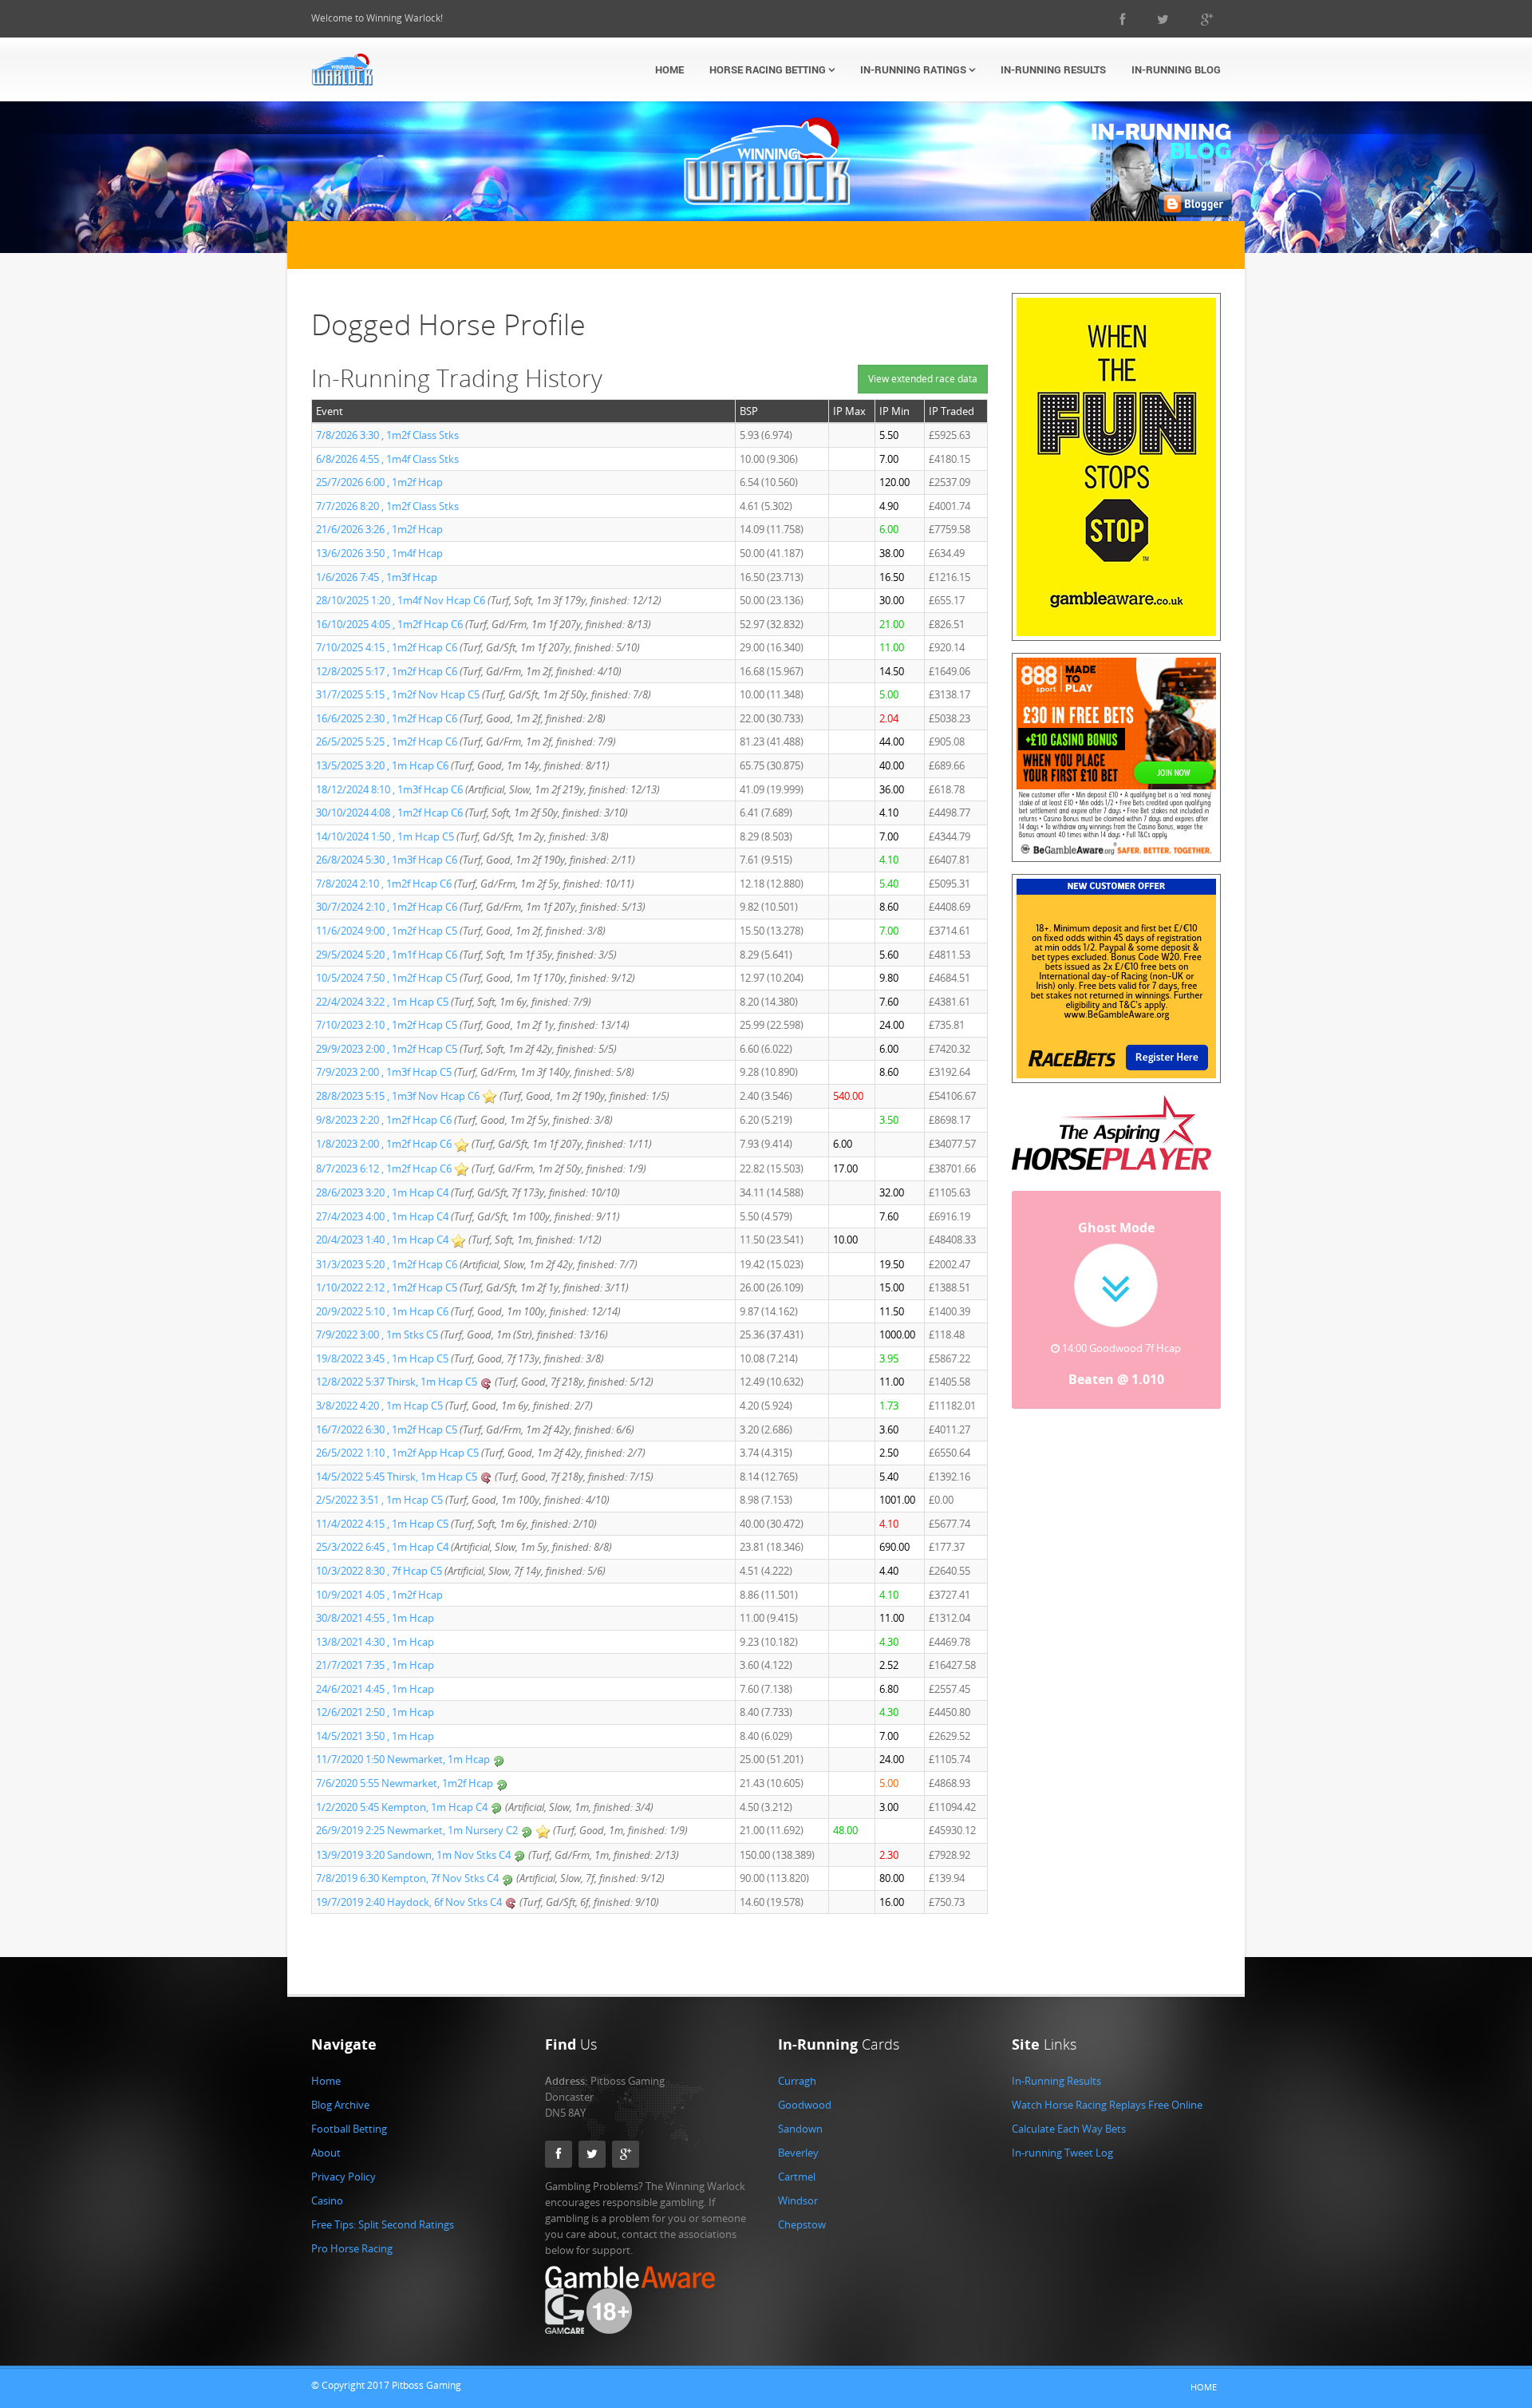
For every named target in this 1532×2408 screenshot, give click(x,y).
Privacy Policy (344, 2177)
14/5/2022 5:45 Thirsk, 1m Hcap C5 (397, 1477)
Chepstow (802, 2224)
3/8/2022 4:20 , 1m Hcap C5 (379, 1406)
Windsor (798, 2200)
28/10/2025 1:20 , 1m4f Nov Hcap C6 (401, 600)
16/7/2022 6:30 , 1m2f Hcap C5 (387, 1429)
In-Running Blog (1176, 69)
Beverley (798, 2153)
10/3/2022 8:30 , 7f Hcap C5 (379, 1571)
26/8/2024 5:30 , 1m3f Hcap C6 (387, 860)
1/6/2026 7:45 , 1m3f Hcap (377, 577)
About (326, 2153)
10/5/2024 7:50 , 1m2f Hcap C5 (387, 978)
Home (669, 69)
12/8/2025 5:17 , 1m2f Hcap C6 (387, 671)
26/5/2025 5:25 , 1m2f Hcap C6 (387, 741)
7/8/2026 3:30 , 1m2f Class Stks (387, 435)
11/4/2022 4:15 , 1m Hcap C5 (382, 1524)
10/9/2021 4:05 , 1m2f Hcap (379, 1595)
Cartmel (797, 2177)
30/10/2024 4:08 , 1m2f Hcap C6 (389, 813)
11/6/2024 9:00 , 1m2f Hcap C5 (387, 931)
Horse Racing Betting (769, 69)
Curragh (797, 2081)
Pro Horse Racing (352, 2248)
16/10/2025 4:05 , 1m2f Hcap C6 (389, 624)
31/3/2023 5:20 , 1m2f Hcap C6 (387, 1264)
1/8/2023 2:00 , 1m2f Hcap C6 (384, 1144)
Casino (327, 2200)
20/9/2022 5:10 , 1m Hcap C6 (382, 1311)
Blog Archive (340, 2105)
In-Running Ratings (914, 69)
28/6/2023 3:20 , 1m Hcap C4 (382, 1192)
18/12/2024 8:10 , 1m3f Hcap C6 (389, 789)
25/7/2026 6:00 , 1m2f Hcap (379, 482)
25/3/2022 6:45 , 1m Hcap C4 (382, 1547)
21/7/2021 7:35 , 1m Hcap (375, 1665)
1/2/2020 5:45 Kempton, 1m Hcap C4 (402, 1807)
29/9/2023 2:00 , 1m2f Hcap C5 (387, 1049)
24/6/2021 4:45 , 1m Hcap (375, 1689)
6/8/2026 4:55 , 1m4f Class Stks (387, 459)
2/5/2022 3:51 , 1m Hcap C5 (379, 1500)
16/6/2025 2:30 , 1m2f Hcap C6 (387, 718)
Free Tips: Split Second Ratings (383, 2224)
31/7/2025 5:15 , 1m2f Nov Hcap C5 (398, 694)
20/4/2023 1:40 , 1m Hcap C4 (382, 1240)
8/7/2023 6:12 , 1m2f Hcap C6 (384, 1168)
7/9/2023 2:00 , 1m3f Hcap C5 (384, 1072)
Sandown (800, 2129)
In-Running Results (1053, 69)
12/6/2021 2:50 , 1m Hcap (375, 1712)
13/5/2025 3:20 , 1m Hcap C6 (382, 765)
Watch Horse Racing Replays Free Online (1107, 2105)
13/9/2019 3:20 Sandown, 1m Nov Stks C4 (413, 1855)
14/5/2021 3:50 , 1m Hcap (375, 1736)
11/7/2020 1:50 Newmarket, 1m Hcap (404, 1759)
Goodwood (805, 2105)
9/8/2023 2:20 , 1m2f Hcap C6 (384, 1120)
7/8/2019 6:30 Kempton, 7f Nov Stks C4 (407, 1878)
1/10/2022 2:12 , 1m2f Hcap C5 (387, 1287)
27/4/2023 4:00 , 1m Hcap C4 (382, 1216)
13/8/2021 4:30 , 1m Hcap (375, 1642)
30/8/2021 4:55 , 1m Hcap (375, 1618)
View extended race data (923, 379)
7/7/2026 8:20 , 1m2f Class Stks (387, 506)
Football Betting (349, 2129)
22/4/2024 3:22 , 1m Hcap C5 (382, 1002)
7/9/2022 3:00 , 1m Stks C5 (377, 1334)
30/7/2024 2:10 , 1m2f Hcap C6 (387, 907)
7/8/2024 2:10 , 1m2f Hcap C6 (384, 884)
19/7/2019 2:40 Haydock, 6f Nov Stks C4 (409, 1902)
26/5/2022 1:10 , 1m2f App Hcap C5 (397, 1453)
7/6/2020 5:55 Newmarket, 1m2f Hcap (406, 1783)
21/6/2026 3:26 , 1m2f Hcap (379, 529)
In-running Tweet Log (1062, 2153)
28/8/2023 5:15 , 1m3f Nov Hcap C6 (398, 1096)
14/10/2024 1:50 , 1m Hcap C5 (385, 836)
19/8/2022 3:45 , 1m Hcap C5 (382, 1358)
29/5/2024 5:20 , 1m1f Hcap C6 (387, 955)
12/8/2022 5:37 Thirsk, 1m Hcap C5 (397, 1382)
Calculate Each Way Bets (1069, 2129)
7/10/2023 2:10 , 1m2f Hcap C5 (387, 1025)
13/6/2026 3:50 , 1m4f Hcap (379, 553)
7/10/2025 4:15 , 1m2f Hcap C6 (387, 647)
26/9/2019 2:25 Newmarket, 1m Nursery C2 (417, 1830)
